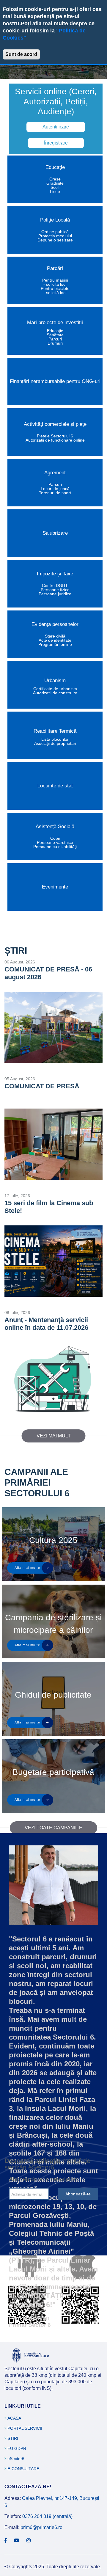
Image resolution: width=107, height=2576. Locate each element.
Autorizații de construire (55, 693)
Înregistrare (56, 143)
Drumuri (55, 343)
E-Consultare (23, 2469)
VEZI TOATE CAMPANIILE (53, 1828)
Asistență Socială (55, 827)
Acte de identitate (55, 640)
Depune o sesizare (55, 240)
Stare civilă (55, 636)
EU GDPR (17, 2448)
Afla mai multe (27, 1568)
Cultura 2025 (53, 1540)
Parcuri (55, 339)
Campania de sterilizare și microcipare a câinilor (53, 1624)
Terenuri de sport (55, 493)
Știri (13, 2438)
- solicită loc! (55, 284)
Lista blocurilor (55, 739)
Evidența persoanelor (55, 624)
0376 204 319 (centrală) (47, 2516)
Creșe (55, 179)
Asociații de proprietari (55, 743)
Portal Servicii (25, 2428)
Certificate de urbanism (55, 689)
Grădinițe (55, 183)
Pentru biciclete (55, 288)
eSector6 (16, 2459)
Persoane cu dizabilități (55, 847)
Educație (55, 167)
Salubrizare (55, 533)
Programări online (55, 644)
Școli (55, 187)
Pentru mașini (55, 280)
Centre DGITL (55, 585)
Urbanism (55, 681)
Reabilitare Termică (55, 731)
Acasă (14, 2418)
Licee (55, 191)
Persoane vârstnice (55, 842)
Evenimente (55, 887)
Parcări (55, 268)
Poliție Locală (55, 220)
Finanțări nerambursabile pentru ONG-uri (55, 381)
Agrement (55, 473)
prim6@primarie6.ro (41, 2527)
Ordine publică (55, 232)
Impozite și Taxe (55, 574)
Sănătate (55, 335)
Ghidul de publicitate (53, 1695)
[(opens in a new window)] (6, 2541)
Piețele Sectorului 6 (55, 436)
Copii (55, 838)
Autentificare (56, 127)
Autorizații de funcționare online (55, 440)
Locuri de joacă (55, 489)
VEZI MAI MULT (54, 1436)
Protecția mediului (55, 236)
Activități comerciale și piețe (55, 424)
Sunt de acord (21, 54)
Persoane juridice (55, 594)
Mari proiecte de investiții (55, 322)
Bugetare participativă (53, 1772)
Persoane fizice (55, 590)
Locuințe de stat (55, 786)
